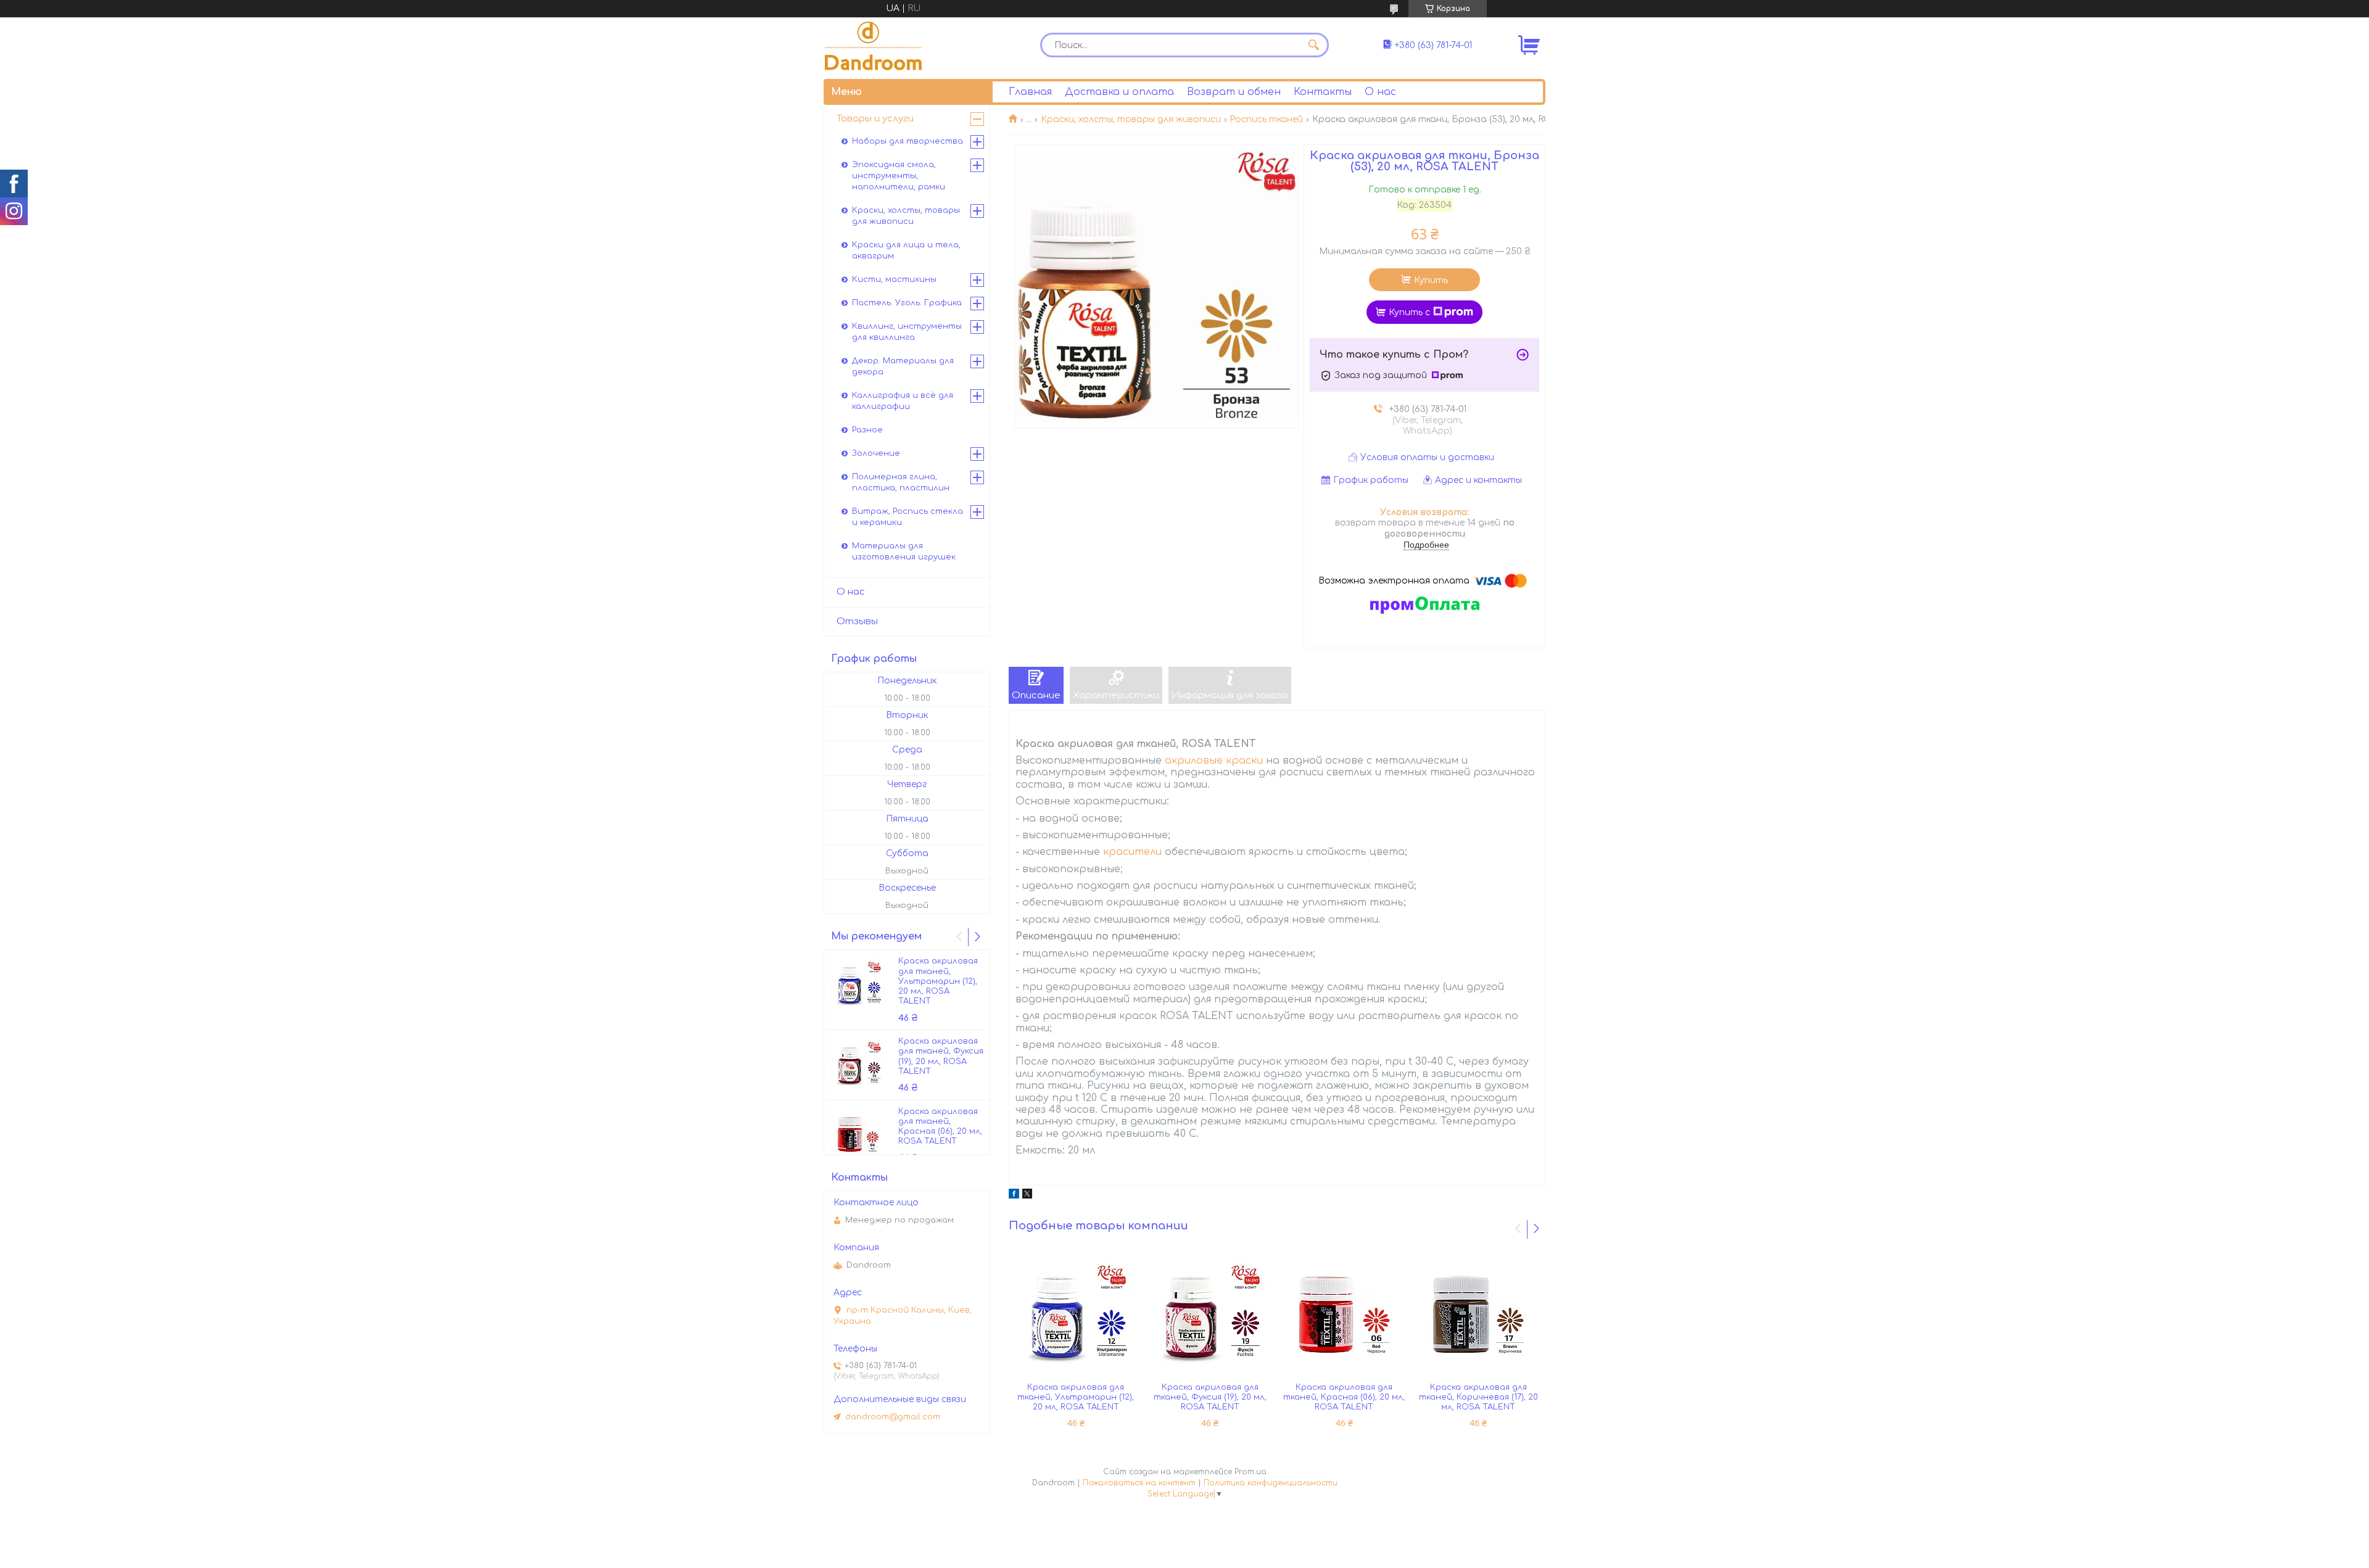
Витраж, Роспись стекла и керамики (907, 517)
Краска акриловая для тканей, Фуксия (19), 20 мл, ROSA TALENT (1210, 1397)
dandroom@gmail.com (893, 1417)
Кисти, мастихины (894, 279)
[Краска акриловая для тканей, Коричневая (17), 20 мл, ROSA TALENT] (1478, 1314)
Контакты (1323, 92)
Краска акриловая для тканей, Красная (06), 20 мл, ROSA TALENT (1344, 1397)
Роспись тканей (1266, 119)
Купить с (1409, 312)
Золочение (876, 453)
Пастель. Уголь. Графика (907, 303)
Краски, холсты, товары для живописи (1131, 119)
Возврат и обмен (1234, 92)
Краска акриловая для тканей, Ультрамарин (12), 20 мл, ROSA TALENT (1076, 1397)
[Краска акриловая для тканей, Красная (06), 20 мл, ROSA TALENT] (1344, 1314)
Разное (867, 430)
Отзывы (857, 621)
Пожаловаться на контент (1139, 1483)
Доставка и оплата (1119, 92)
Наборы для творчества (907, 141)
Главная (1030, 92)
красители (1132, 852)
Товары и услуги (875, 119)
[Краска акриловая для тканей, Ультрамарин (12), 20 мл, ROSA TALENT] (1076, 1314)
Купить (1431, 280)
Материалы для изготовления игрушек (904, 551)
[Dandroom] (873, 45)
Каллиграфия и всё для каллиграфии (903, 401)
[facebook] (1014, 1196)
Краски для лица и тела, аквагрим (906, 250)
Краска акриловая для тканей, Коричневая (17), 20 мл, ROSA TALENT (1478, 1397)
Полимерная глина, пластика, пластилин (901, 482)
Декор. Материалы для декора (903, 366)
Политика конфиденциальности (1271, 1483)
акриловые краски (1214, 761)
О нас (1380, 92)
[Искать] (1313, 45)
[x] (1027, 1196)
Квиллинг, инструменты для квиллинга (907, 332)
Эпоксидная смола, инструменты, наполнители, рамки (899, 176)
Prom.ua (1251, 1472)
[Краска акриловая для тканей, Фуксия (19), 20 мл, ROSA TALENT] (1210, 1314)
